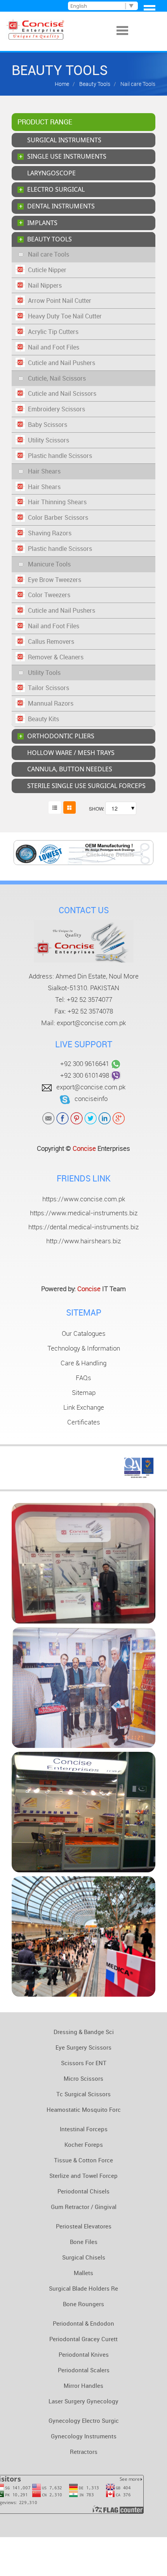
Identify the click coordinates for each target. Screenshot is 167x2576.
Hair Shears (44, 471)
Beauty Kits (43, 719)
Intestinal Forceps (84, 2129)
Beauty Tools (94, 84)
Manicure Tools (49, 564)
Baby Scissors (48, 425)
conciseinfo (91, 1099)
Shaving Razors (50, 533)
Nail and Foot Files (54, 347)
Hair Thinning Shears (57, 502)
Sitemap (84, 1393)
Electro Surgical (56, 189)
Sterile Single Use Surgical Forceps (86, 786)
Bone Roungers (83, 2304)
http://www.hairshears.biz (83, 1241)
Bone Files (84, 2242)
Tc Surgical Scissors (83, 2094)
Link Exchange (84, 1407)
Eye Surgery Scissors (83, 2047)
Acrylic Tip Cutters (53, 332)
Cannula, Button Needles (70, 769)
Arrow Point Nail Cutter (60, 301)
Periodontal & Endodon (83, 2323)
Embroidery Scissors (57, 409)
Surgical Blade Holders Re (83, 2288)
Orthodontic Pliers (61, 736)
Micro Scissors (83, 2078)
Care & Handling (83, 1363)
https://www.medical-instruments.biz (84, 1213)
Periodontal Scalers (84, 2370)
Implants (42, 223)
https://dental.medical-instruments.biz (83, 1227)
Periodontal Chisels (83, 2191)
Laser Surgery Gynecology (83, 2401)
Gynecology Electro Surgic (84, 2420)
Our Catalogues (84, 1333)
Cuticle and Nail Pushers (62, 363)
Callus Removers (51, 641)
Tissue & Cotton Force (83, 2160)
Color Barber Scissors (58, 517)
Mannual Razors (51, 703)
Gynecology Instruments (84, 2436)
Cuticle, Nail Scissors (57, 378)
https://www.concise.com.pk (84, 1199)
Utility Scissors (49, 440)
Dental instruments (61, 206)
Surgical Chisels (84, 2257)
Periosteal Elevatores (84, 2226)
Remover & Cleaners (56, 657)
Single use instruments (67, 156)
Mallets (83, 2273)
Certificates (84, 1422)
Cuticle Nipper (47, 270)
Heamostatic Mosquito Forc (84, 2109)
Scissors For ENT (84, 2063)
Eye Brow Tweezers (55, 580)
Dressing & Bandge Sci (84, 2032)
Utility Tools (44, 673)
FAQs (83, 1378)
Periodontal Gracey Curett (83, 2339)
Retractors (84, 2452)
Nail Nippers (45, 285)
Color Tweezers (49, 595)
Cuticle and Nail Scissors (62, 393)
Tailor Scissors (49, 688)
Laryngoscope (51, 173)
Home (62, 84)
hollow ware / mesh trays (71, 753)
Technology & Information (84, 1348)
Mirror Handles (83, 2386)
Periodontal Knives (84, 2354)
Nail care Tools (49, 254)
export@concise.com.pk (91, 1023)
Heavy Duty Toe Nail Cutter (65, 316)
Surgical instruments (64, 140)
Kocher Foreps (84, 2144)
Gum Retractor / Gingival (84, 2207)
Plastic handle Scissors (60, 456)
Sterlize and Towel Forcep (83, 2176)
